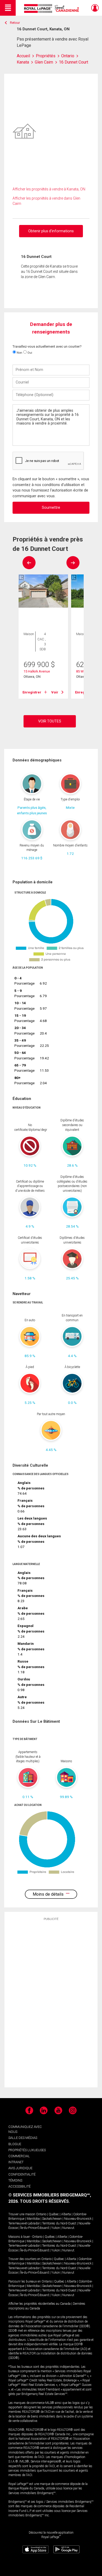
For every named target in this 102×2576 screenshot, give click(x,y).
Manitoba (33, 2219)
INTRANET (16, 2162)
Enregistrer (32, 692)
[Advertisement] (51, 2004)
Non (19, 353)
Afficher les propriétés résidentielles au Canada (39, 2304)
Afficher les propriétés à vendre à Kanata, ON (49, 189)
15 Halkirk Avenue (37, 671)
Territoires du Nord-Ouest (59, 2223)
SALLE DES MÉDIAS (23, 2138)
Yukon (56, 2228)
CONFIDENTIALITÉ (22, 2174)
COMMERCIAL (19, 2156)
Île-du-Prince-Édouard (35, 2228)
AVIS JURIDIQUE (20, 2168)
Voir (55, 692)
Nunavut (68, 2228)
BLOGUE (15, 2144)
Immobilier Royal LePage (52, 9)
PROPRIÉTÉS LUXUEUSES (27, 2150)
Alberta (66, 2214)
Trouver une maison (22, 2214)
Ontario (41, 2214)
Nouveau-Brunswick (78, 2219)
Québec (54, 2214)
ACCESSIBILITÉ (19, 2186)
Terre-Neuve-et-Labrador (24, 2223)
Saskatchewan (52, 2219)
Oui (29, 353)
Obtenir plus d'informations (51, 231)
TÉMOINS (15, 2180)
